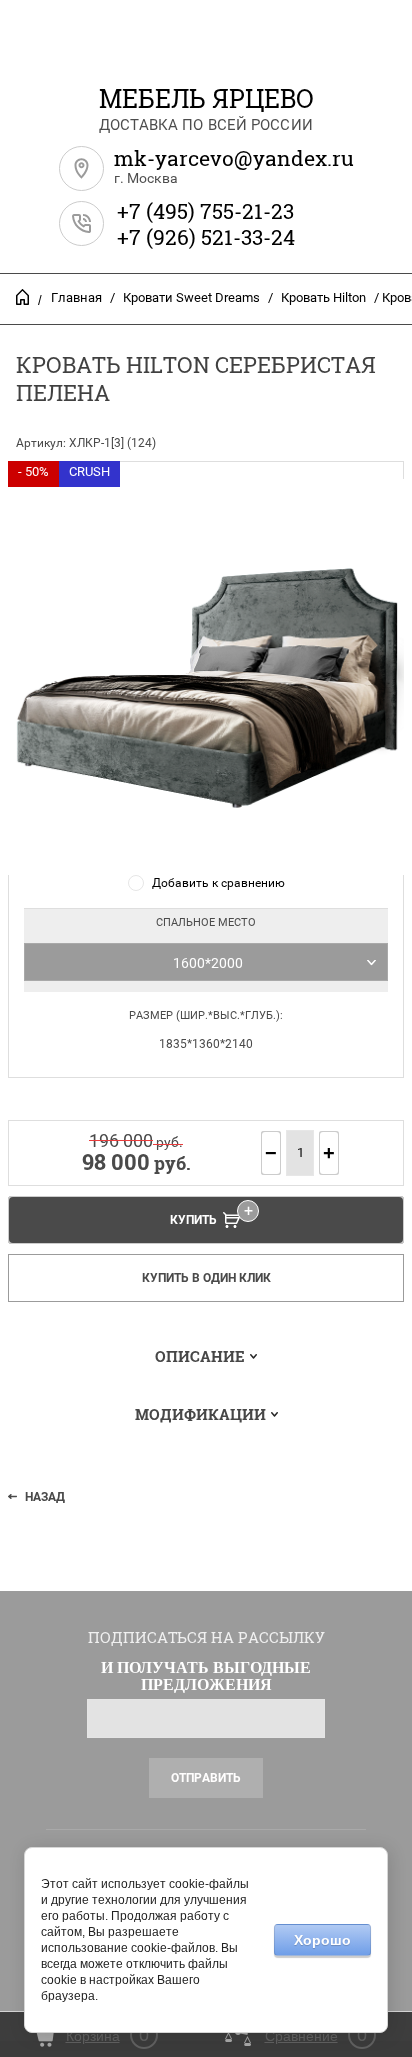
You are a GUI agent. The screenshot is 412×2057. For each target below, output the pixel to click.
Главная (76, 297)
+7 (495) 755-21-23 (205, 211)
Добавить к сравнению (218, 883)
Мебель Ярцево (206, 98)
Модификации (200, 1414)
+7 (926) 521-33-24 (206, 237)
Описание (200, 1356)
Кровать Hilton (323, 297)
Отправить (206, 1778)
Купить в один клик (206, 1278)
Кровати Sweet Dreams (191, 297)
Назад (45, 1497)
